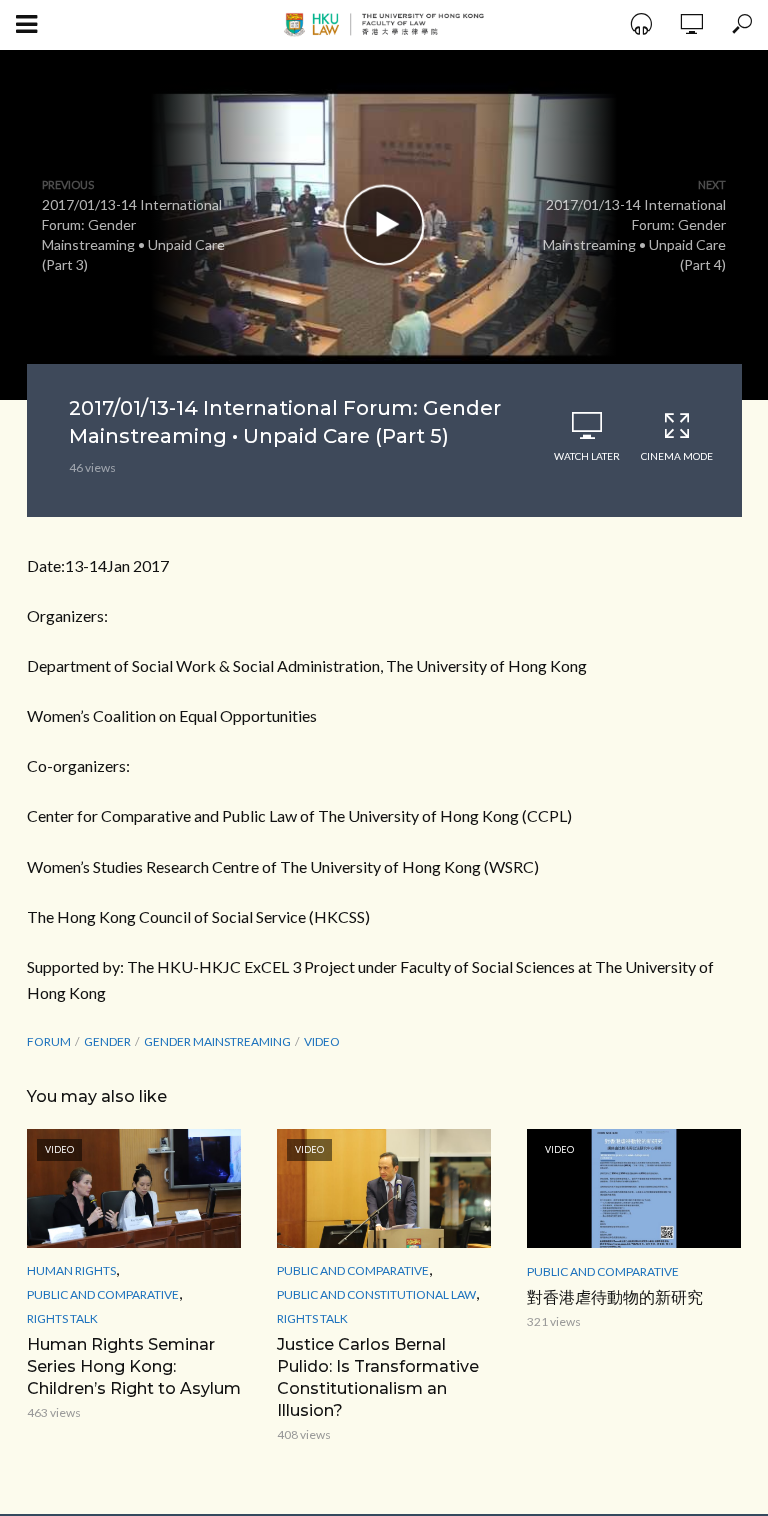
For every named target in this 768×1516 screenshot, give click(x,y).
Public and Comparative (103, 1294)
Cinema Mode (677, 456)
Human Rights (71, 1270)
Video (322, 1041)
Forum (49, 1041)
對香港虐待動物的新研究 (615, 1297)
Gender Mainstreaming (217, 1041)
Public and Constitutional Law (376, 1294)
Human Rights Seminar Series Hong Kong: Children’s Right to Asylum (134, 1366)
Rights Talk (62, 1318)
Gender (107, 1041)
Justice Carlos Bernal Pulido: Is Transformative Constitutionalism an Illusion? (378, 1377)
